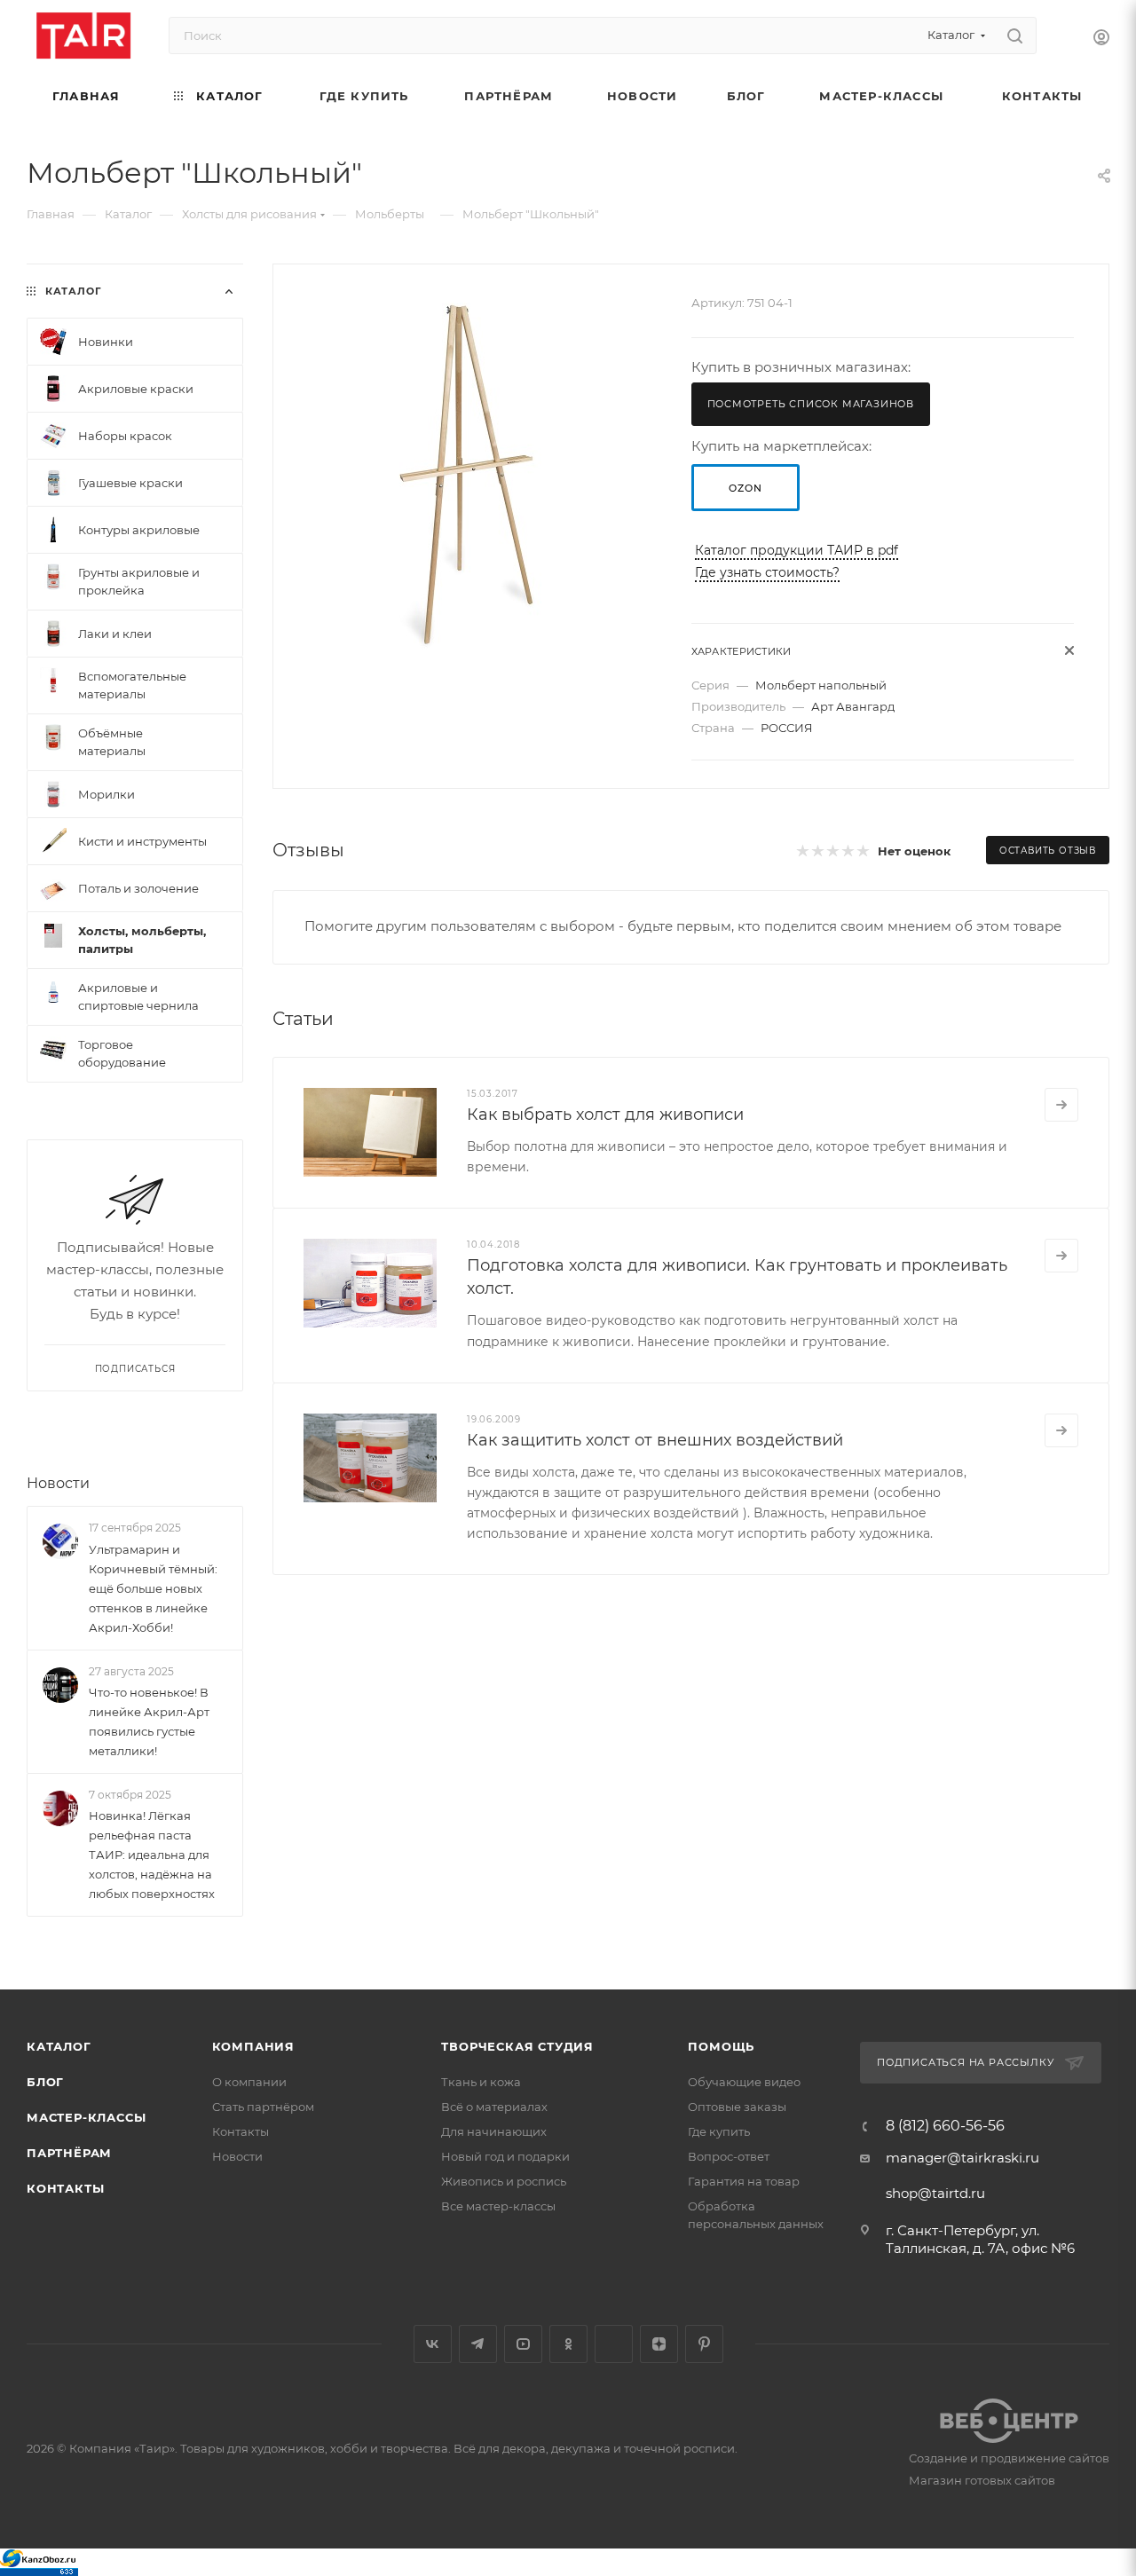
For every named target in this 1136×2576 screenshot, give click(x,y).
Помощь (721, 2046)
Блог (45, 2082)
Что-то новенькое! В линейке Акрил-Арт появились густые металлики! (149, 1721)
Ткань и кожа (481, 2082)
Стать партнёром (263, 2107)
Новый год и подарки (505, 2156)
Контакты (65, 2188)
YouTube (523, 2344)
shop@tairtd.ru (935, 2193)
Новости (58, 1483)
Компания (253, 2046)
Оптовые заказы (737, 2107)
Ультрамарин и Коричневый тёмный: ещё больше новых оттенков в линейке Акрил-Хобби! (153, 1588)
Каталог (59, 2046)
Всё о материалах (494, 2107)
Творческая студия (517, 2046)
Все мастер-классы (498, 2206)
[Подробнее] (1061, 1105)
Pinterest (704, 2344)
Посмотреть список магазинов (811, 404)
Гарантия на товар (744, 2181)
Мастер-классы (86, 2117)
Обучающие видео (744, 2082)
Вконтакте (433, 2344)
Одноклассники (568, 2344)
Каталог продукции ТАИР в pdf (797, 550)
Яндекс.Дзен (659, 2344)
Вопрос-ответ (729, 2156)
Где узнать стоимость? (767, 572)
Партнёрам (69, 2153)
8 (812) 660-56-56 (945, 2126)
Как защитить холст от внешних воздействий (655, 1440)
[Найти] (1015, 35)
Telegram (478, 2344)
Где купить (719, 2131)
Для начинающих (494, 2131)
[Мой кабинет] (1101, 39)
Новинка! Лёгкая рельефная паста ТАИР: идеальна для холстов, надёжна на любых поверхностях (152, 1855)
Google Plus (614, 2344)
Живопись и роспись (504, 2181)
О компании (249, 2082)
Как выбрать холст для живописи (605, 1115)
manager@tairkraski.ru (962, 2158)
